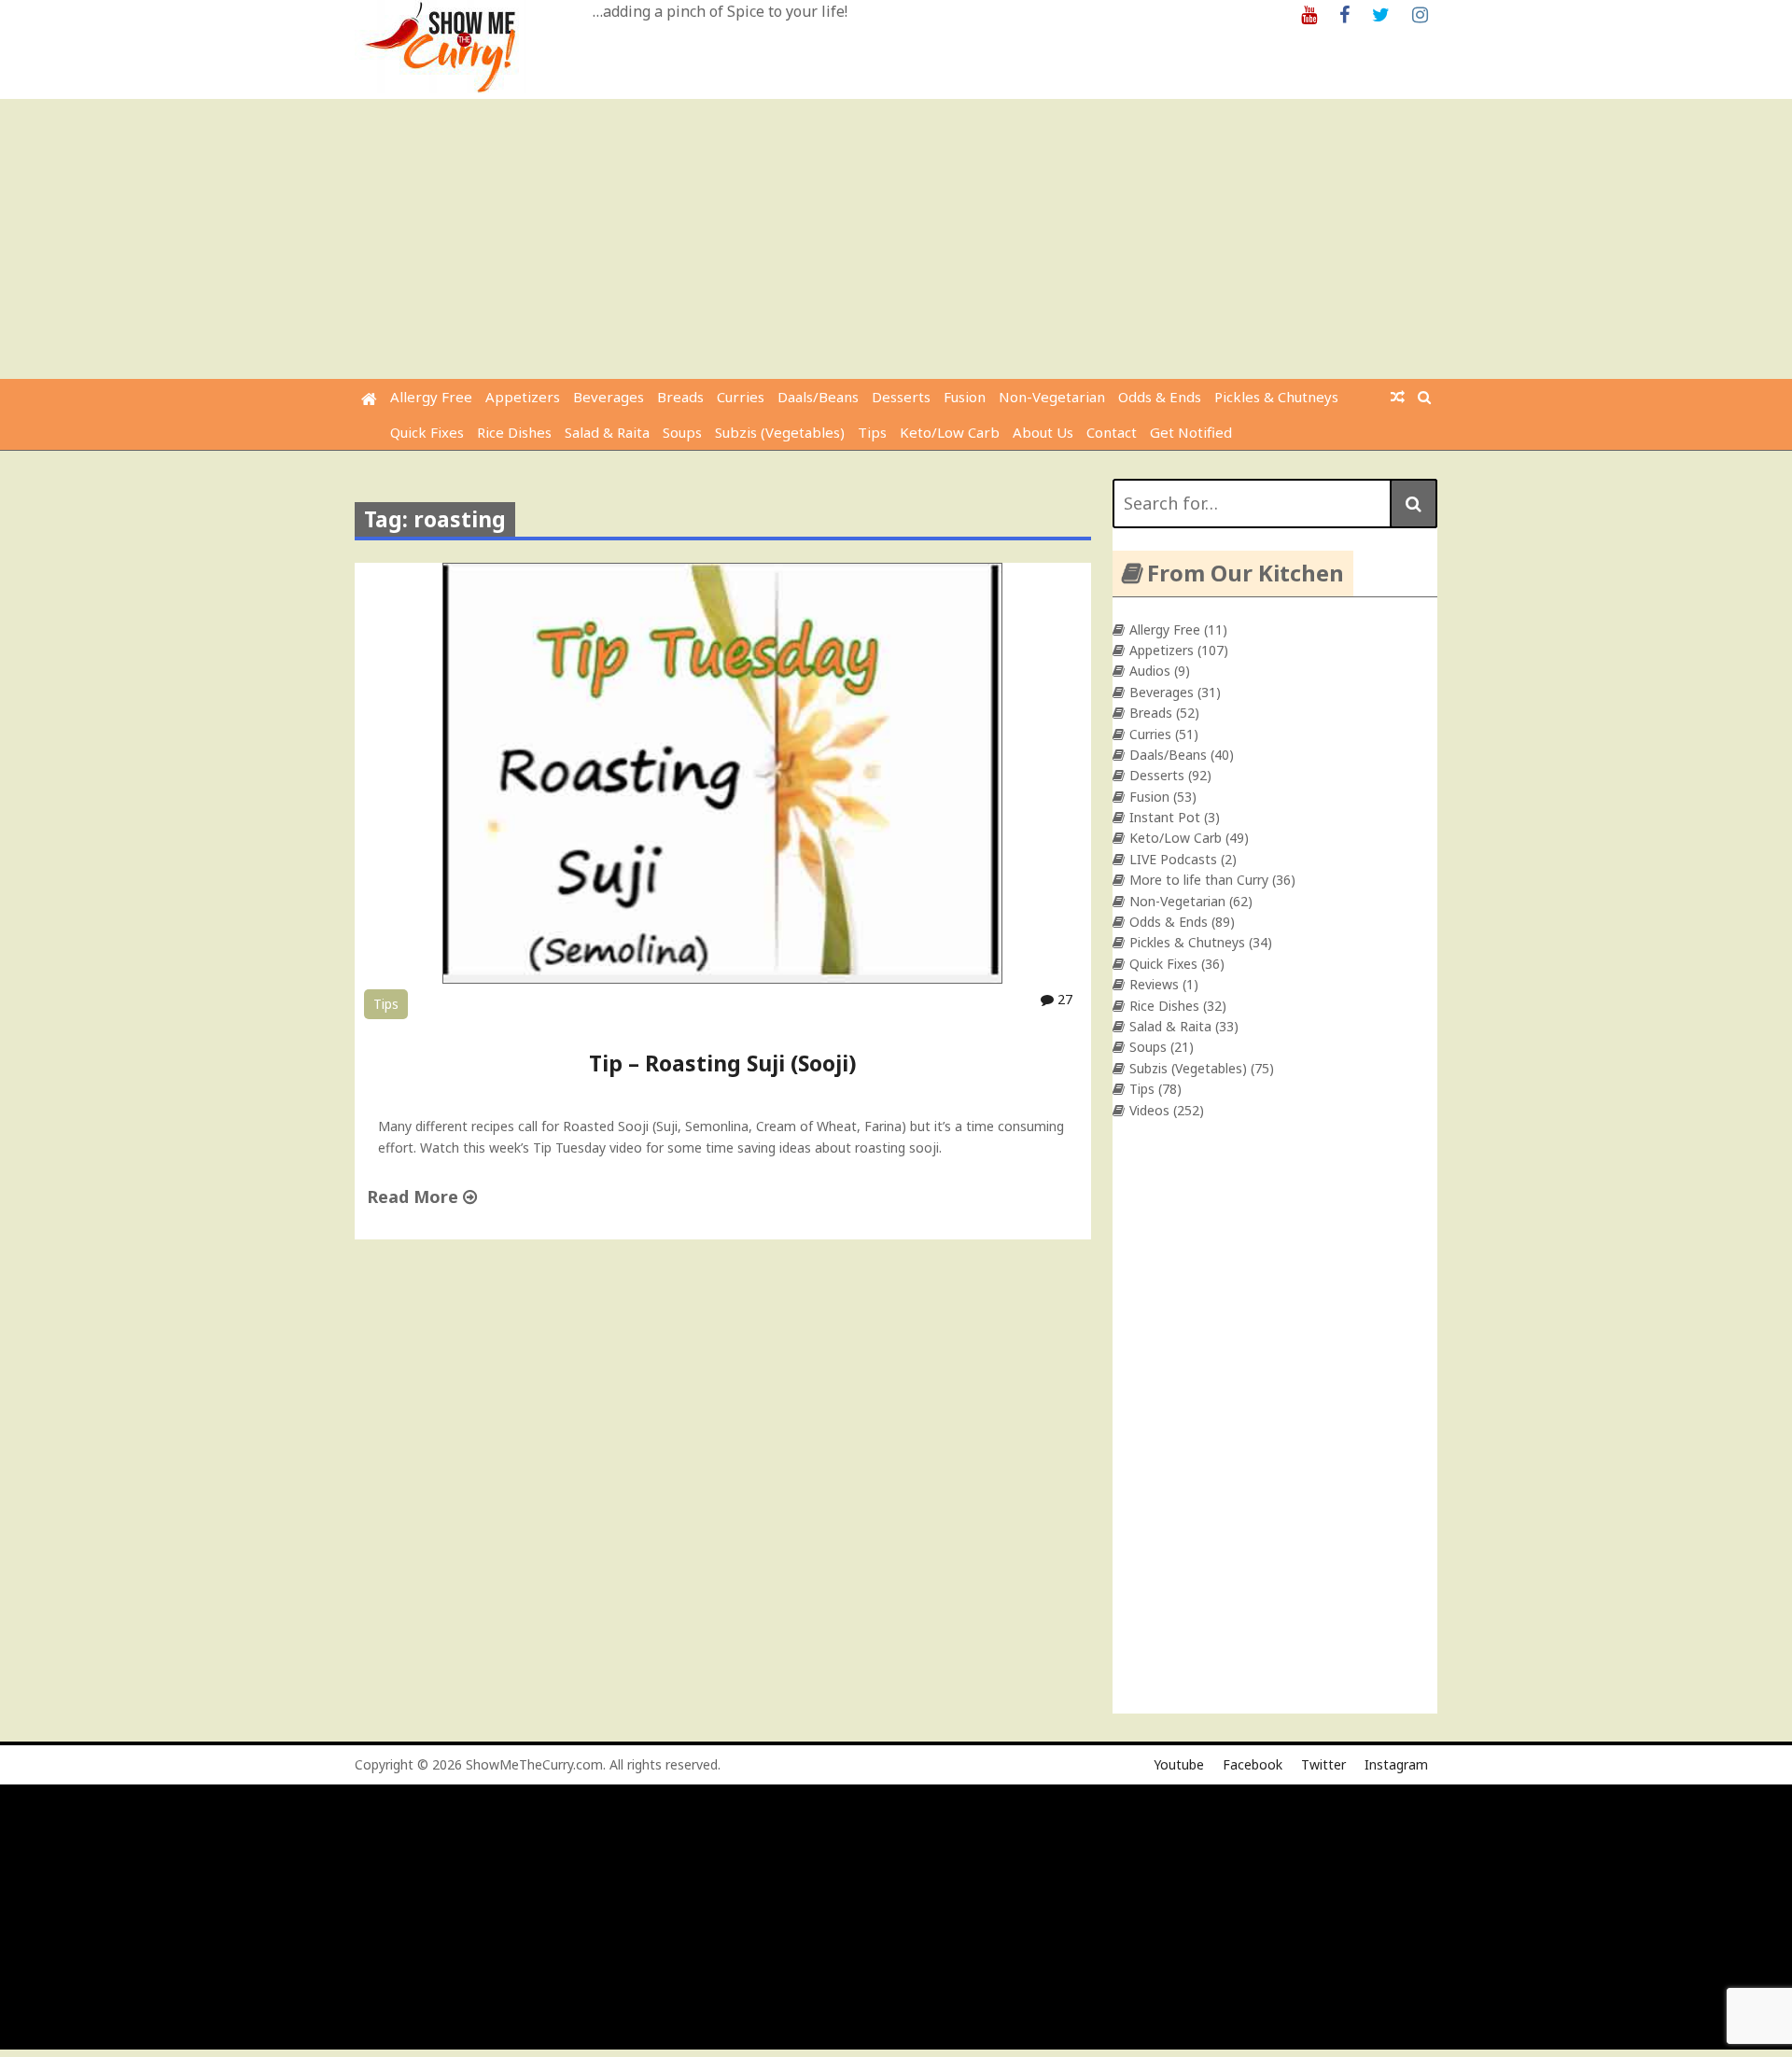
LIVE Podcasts (1173, 859)
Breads (680, 397)
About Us (1043, 432)
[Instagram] (1420, 14)
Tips (872, 432)
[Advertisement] (896, 239)
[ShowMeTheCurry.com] (369, 399)
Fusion (965, 397)
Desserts (901, 397)
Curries (741, 397)
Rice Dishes (514, 432)
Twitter (1323, 1764)
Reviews (1154, 984)
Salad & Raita (607, 432)
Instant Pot (1165, 817)
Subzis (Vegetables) (780, 432)
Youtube (1179, 1764)
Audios (1150, 671)
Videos (1149, 1110)
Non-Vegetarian (1052, 397)
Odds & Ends (1160, 397)
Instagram (1396, 1764)
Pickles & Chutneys (1276, 397)
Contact (1112, 432)
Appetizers (523, 397)
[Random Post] (1398, 397)
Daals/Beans (818, 397)
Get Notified (1191, 432)
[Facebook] (1344, 14)
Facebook (1253, 1764)
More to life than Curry (1199, 880)
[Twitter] (1381, 14)
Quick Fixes (427, 432)
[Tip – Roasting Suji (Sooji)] (722, 979)
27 (1063, 999)
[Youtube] (1309, 14)
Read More (415, 1196)
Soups (682, 432)
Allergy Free (431, 397)
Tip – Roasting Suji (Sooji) (722, 1063)
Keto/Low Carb (950, 432)
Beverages (609, 397)
